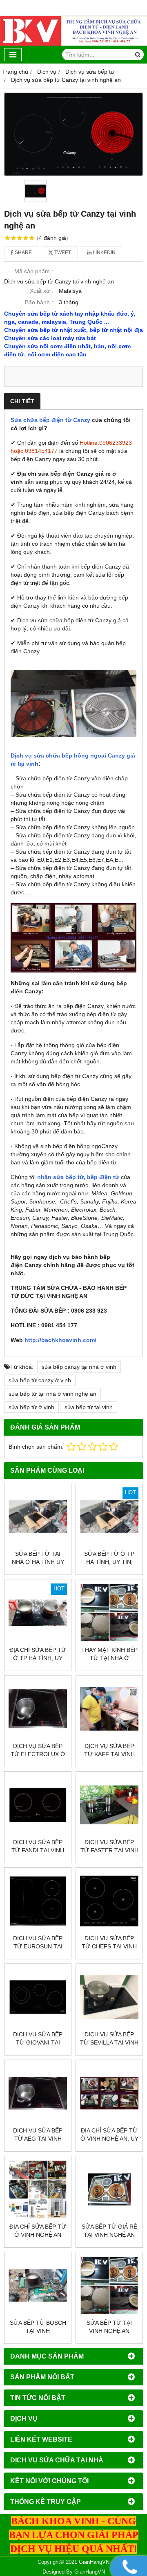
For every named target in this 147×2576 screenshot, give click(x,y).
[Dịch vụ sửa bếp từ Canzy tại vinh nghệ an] (73, 134)
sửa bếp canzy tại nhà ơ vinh (79, 1367)
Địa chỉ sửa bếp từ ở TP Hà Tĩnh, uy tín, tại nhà (38, 1658)
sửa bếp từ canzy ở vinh (40, 1380)
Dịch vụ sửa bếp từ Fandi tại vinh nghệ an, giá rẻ (38, 1850)
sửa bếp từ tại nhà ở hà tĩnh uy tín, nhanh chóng (38, 1562)
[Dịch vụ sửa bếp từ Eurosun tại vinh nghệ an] (38, 1901)
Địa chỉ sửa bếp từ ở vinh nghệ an (38, 2231)
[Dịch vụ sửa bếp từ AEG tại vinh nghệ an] (38, 2093)
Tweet (62, 253)
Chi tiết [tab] (22, 401)
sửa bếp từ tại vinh (89, 1407)
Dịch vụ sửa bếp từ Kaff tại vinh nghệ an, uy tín (109, 1754)
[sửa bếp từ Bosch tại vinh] (38, 2285)
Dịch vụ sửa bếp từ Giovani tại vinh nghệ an (38, 2042)
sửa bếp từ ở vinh (31, 1407)
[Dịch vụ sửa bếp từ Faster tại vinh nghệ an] (109, 1805)
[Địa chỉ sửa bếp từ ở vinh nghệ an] (38, 2189)
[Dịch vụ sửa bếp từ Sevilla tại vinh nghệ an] (109, 1997)
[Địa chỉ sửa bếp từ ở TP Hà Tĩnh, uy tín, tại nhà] (38, 1613)
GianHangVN (90, 2572)
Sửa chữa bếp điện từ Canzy (50, 420)
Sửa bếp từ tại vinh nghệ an (109, 2327)
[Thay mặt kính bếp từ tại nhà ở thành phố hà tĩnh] (109, 1613)
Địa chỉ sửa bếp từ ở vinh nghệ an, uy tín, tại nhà (109, 2139)
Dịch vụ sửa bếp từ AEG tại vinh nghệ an (38, 2139)
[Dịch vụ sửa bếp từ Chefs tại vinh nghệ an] (109, 1901)
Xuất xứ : (41, 291)
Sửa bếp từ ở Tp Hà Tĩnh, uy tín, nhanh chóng (109, 1562)
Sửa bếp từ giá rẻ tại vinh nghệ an (109, 2231)
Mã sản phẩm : (34, 271)
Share (23, 253)
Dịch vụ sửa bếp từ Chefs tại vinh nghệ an (109, 1946)
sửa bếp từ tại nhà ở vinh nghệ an (52, 1394)
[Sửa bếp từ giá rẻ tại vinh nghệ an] (109, 2189)
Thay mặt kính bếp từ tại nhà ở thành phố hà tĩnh (109, 1658)
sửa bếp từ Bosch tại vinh (38, 2327)
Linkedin (104, 253)
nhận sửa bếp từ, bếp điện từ (77, 1177)
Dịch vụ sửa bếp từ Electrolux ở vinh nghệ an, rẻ (38, 1754)
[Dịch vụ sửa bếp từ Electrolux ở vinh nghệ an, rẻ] (38, 1709)
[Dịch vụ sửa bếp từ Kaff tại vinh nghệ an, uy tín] (109, 1709)
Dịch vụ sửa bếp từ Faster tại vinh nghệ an (109, 1850)
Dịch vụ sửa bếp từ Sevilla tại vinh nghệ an (109, 2042)
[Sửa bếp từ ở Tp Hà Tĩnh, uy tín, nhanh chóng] (109, 1516)
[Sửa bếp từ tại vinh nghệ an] (109, 2285)
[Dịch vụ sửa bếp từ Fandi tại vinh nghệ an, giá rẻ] (38, 1805)
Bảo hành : (39, 302)
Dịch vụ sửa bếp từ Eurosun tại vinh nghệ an (38, 1946)
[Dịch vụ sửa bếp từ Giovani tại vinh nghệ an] (38, 1997)
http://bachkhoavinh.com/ (60, 1340)
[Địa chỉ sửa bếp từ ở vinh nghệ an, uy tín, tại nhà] (109, 2093)
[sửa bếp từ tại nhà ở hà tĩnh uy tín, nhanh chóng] (38, 1516)
